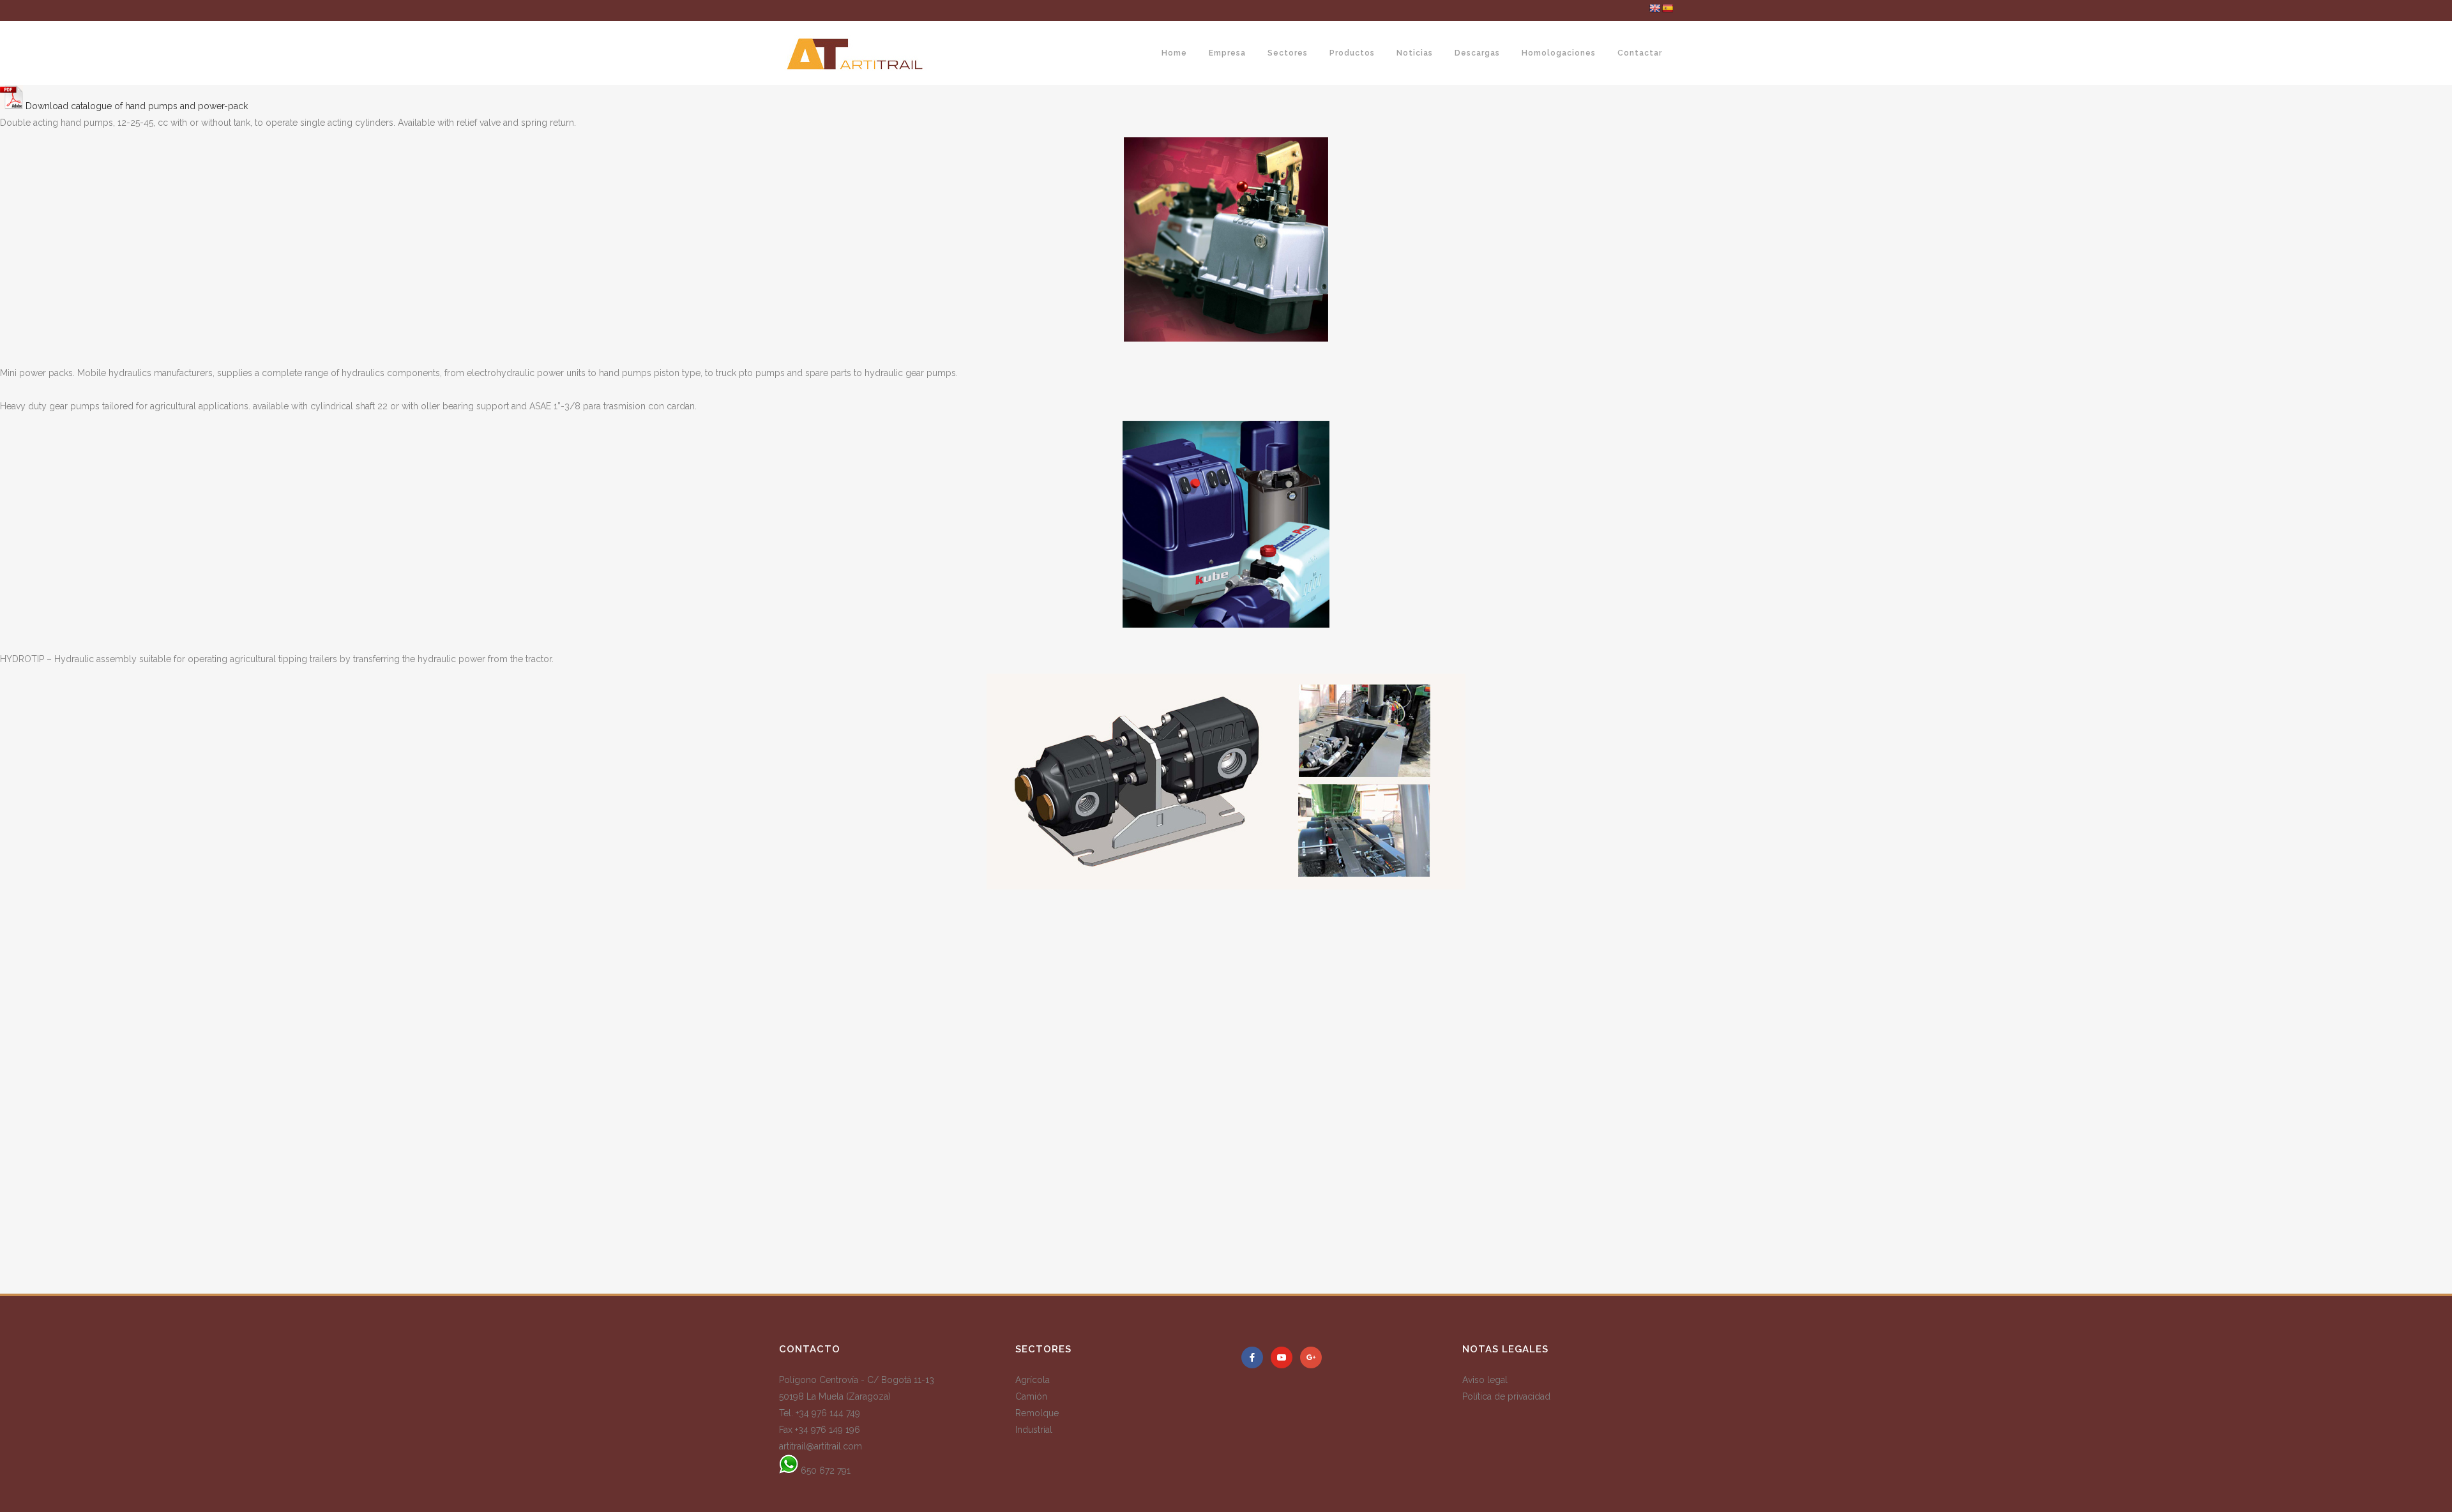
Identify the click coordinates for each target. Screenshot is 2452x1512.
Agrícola (1033, 1380)
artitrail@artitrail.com (821, 1446)
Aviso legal (1485, 1380)
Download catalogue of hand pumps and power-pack (135, 106)
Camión (1031, 1396)
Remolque (1037, 1413)
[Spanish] (1667, 8)
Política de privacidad (1506, 1396)
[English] (1654, 8)
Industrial (1034, 1430)
